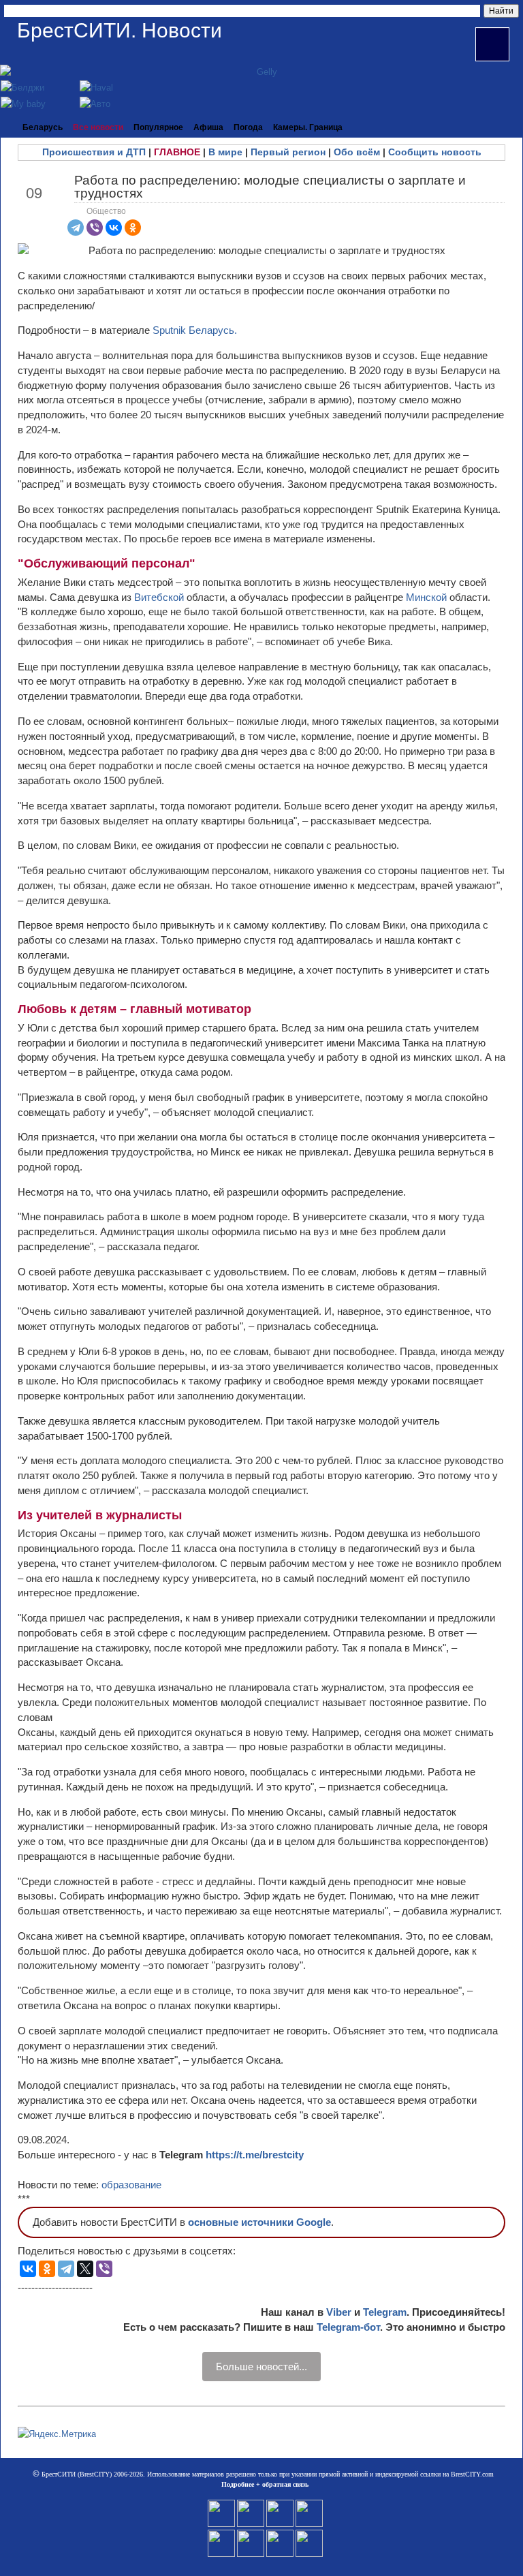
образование (131, 2185)
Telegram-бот (348, 2327)
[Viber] (95, 228)
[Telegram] (76, 228)
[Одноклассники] (133, 228)
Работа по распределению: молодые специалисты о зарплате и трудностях (270, 187)
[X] (85, 2269)
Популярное (158, 127)
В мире (225, 152)
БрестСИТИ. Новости (120, 30)
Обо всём (357, 152)
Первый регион (288, 152)
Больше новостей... (261, 2366)
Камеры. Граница (308, 127)
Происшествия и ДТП (94, 152)
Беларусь (43, 127)
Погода (248, 127)
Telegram (385, 2312)
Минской (428, 597)
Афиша (208, 127)
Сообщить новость (435, 152)
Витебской (160, 597)
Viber (339, 2312)
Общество (106, 211)
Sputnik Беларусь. (195, 330)
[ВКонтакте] (114, 228)
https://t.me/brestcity (255, 2155)
